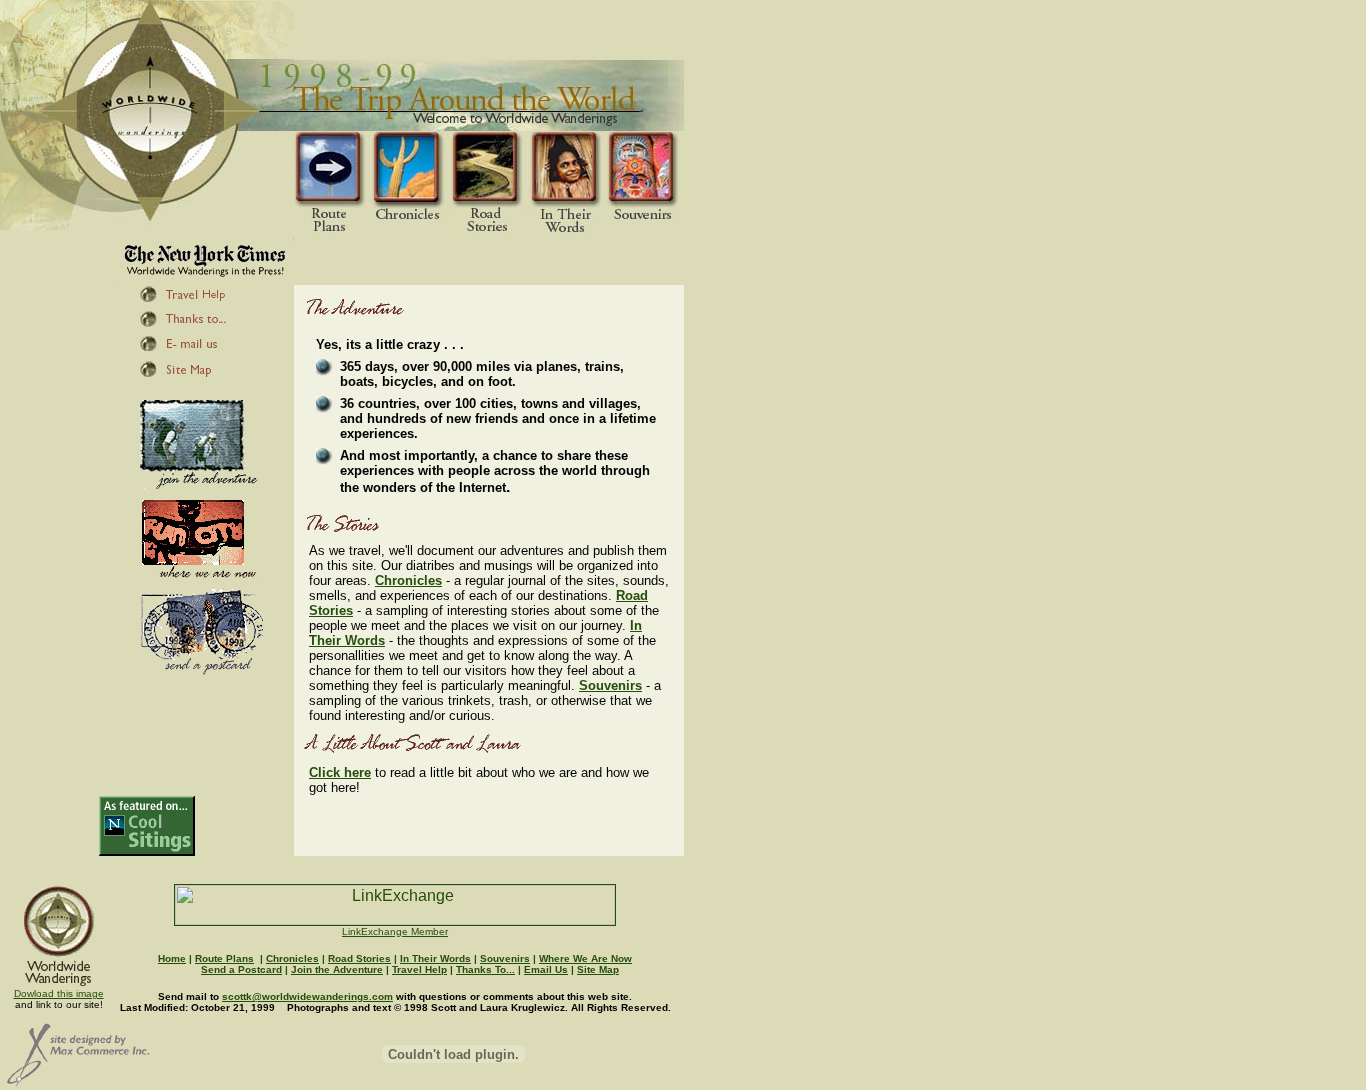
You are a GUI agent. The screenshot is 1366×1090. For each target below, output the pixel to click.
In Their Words (435, 958)
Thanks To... (485, 969)
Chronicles (408, 580)
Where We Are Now (585, 958)
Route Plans (224, 958)
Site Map (598, 969)
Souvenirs (610, 685)
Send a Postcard (241, 969)
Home (172, 958)
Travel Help (419, 969)
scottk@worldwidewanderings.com (307, 996)
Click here (340, 772)
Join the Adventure (337, 969)
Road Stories (359, 958)
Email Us (546, 969)
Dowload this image (59, 993)
